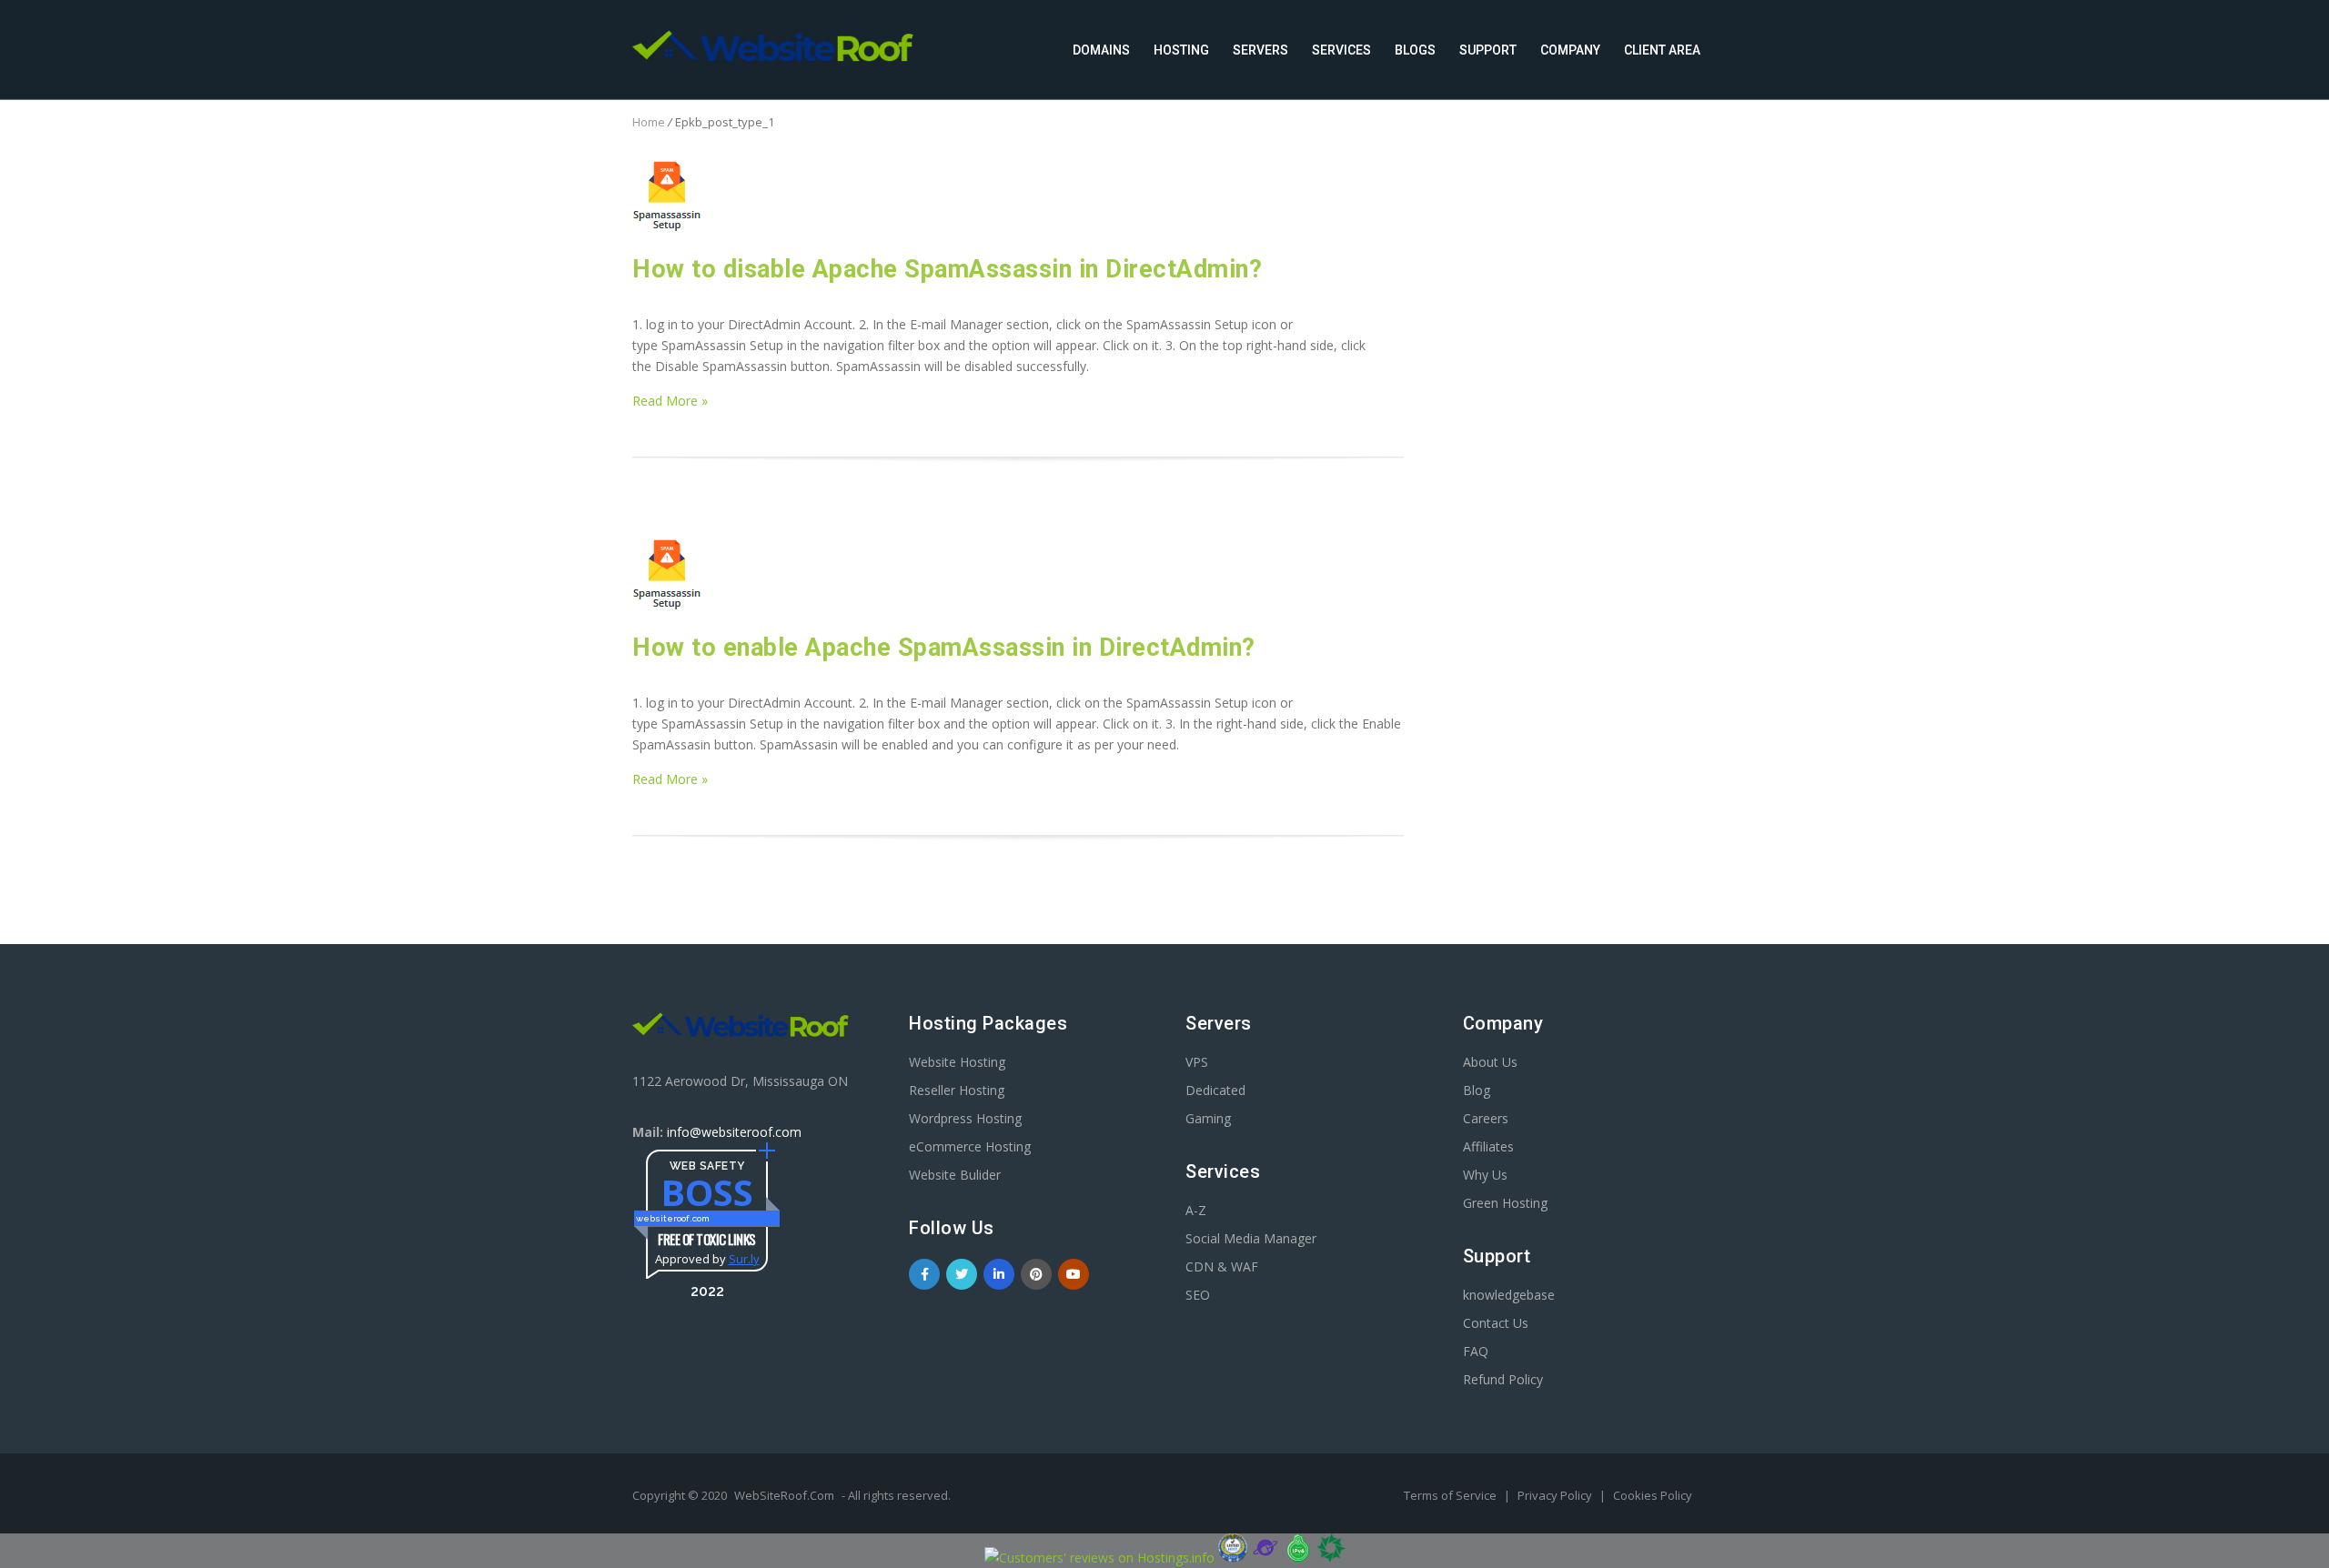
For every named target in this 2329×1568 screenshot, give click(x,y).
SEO (1198, 1295)
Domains (1101, 50)
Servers (1260, 50)
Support (1488, 50)
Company (1570, 50)
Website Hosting (957, 1062)
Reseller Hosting (957, 1090)
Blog (1477, 1090)
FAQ (1476, 1351)
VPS (1197, 1062)
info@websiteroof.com (734, 1132)
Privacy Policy (1556, 1495)
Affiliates (1488, 1146)
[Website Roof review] (1233, 1558)
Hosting (1181, 50)
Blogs (1415, 50)
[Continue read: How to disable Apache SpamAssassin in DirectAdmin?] (667, 227)
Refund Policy (1503, 1379)
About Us (1490, 1062)
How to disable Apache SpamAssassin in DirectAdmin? (947, 269)
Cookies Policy (1653, 1495)
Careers (1486, 1118)
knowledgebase (1509, 1295)
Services (1341, 50)
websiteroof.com (673, 1218)
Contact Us (1496, 1323)
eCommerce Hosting (970, 1146)
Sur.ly (744, 1259)
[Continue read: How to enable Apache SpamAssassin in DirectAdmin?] (667, 605)
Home (649, 122)
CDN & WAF (1222, 1266)
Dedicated (1215, 1090)
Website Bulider (955, 1175)
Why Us (1485, 1175)
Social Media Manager (1251, 1238)
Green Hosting (1505, 1203)
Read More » (670, 401)
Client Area (1662, 50)
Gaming (1208, 1118)
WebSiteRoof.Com (784, 1495)
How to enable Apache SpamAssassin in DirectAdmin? (944, 648)
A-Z (1196, 1210)
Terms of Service (1452, 1495)
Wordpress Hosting (965, 1118)
